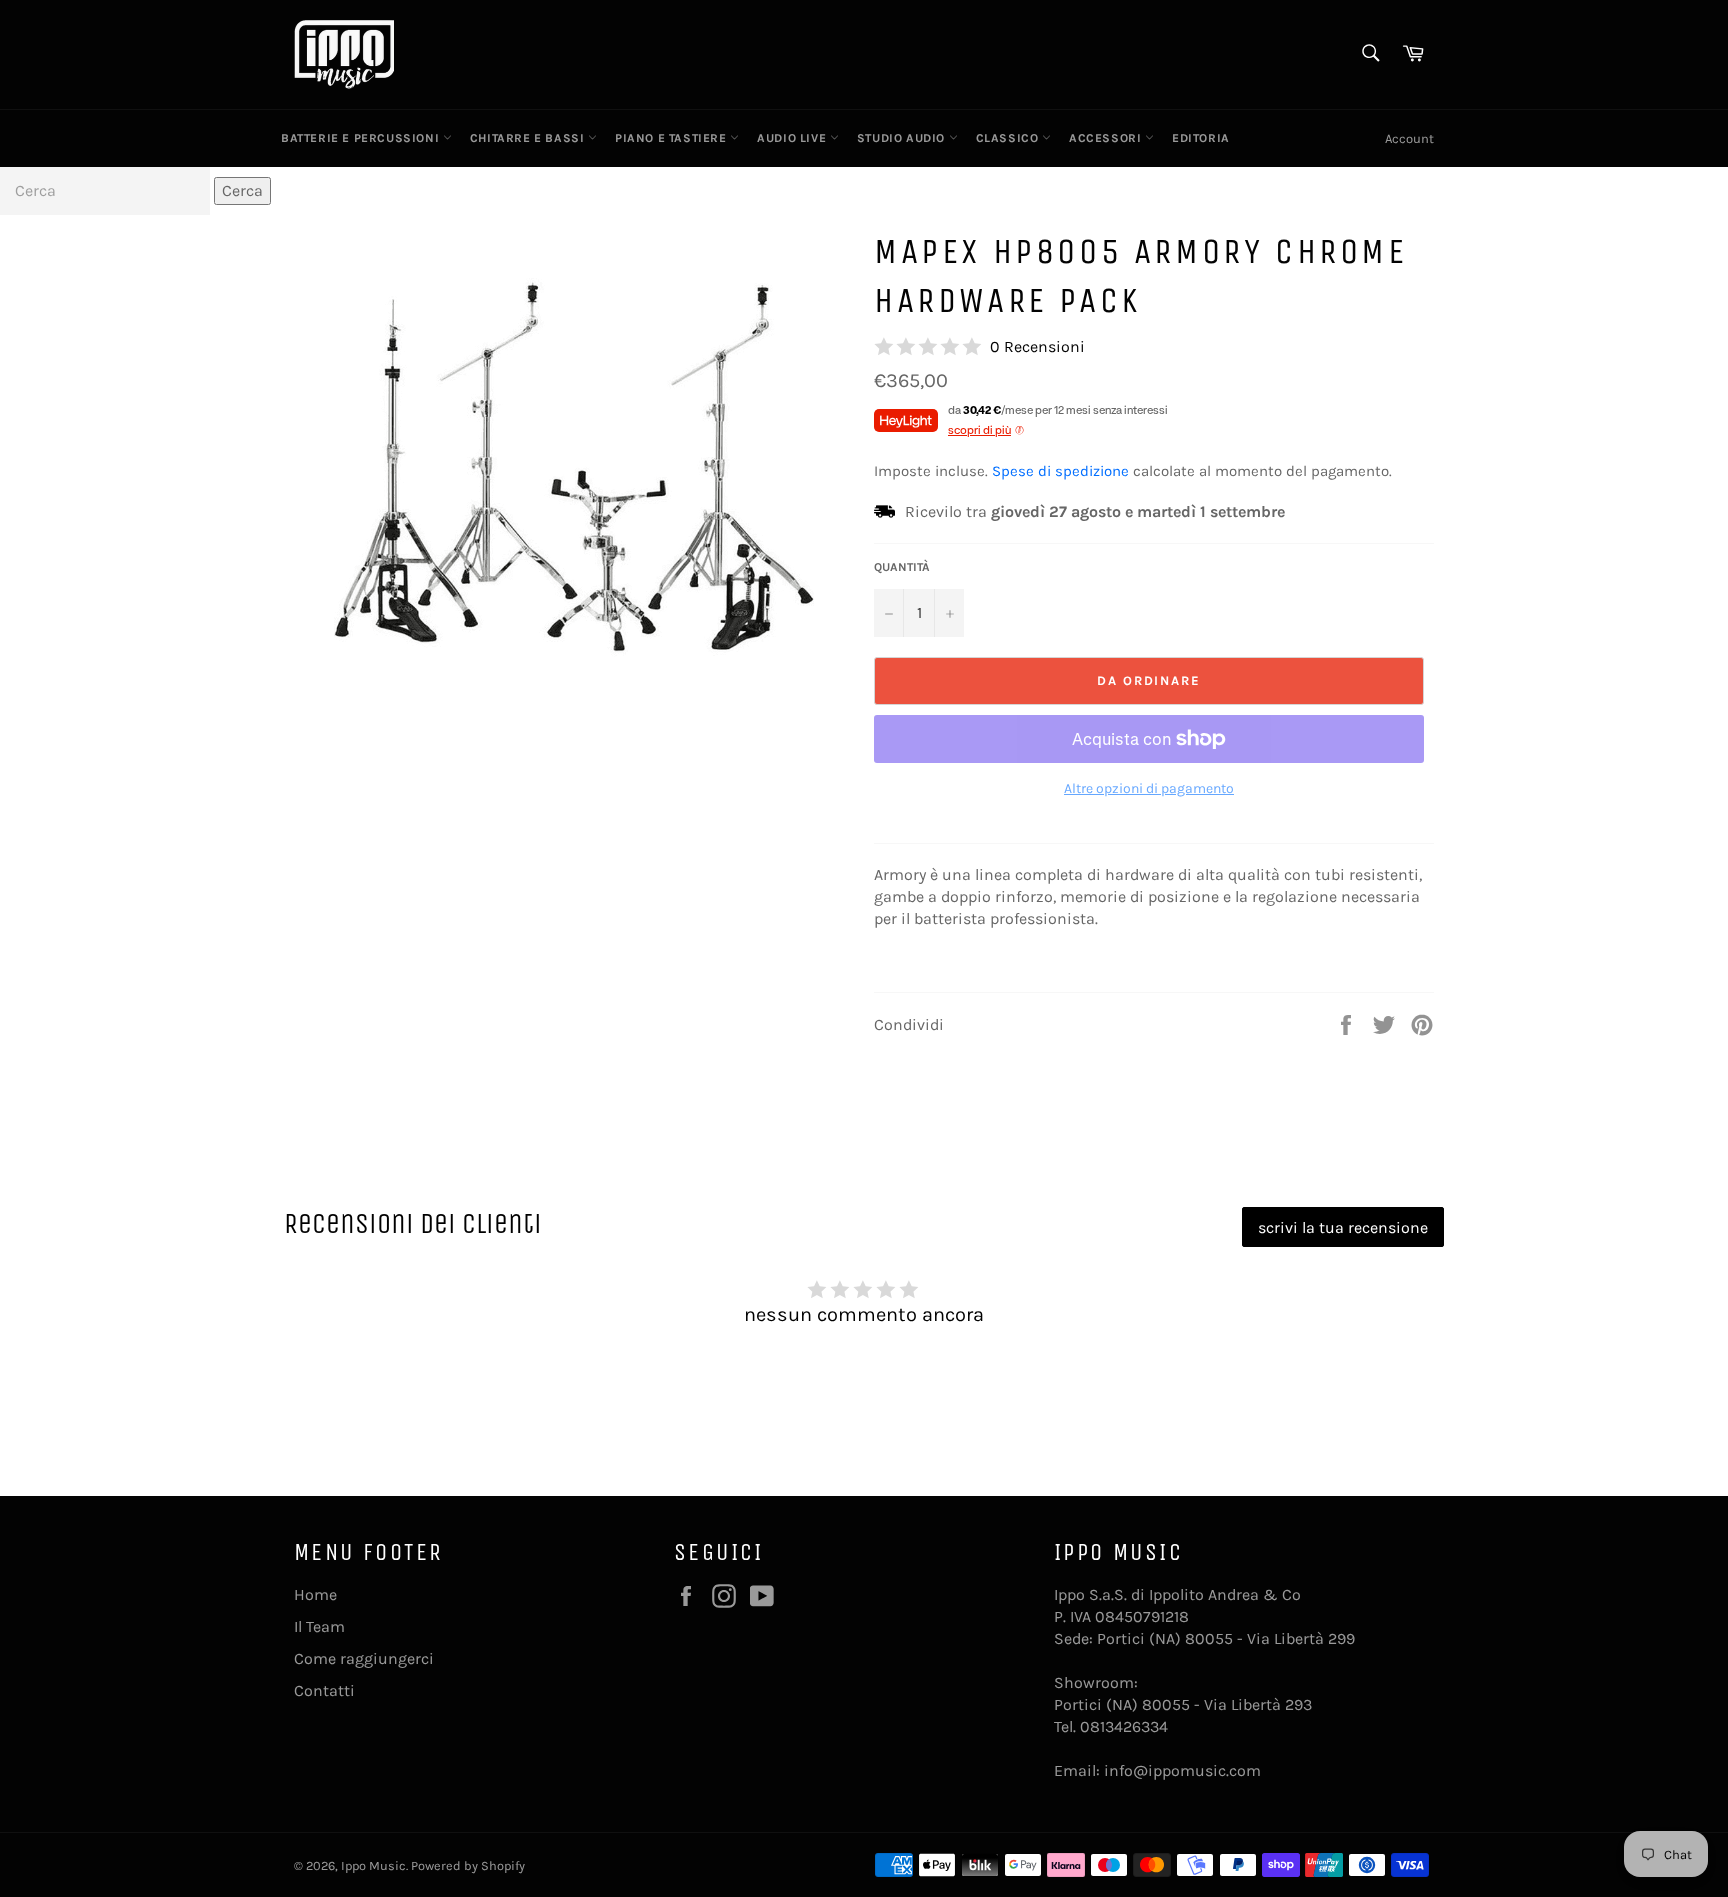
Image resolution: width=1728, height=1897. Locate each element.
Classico (1009, 138)
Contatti (324, 1690)
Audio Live (793, 138)
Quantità (902, 567)
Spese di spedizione (1060, 471)
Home (315, 1594)
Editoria (1201, 138)
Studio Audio (903, 138)
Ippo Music (373, 1865)
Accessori (1107, 138)
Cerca (242, 190)
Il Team (319, 1626)
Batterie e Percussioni (362, 138)
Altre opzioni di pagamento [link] (1149, 788)
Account (1409, 138)
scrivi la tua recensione (1343, 1227)
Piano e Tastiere (672, 138)
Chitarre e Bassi (529, 138)
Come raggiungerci (364, 1658)
